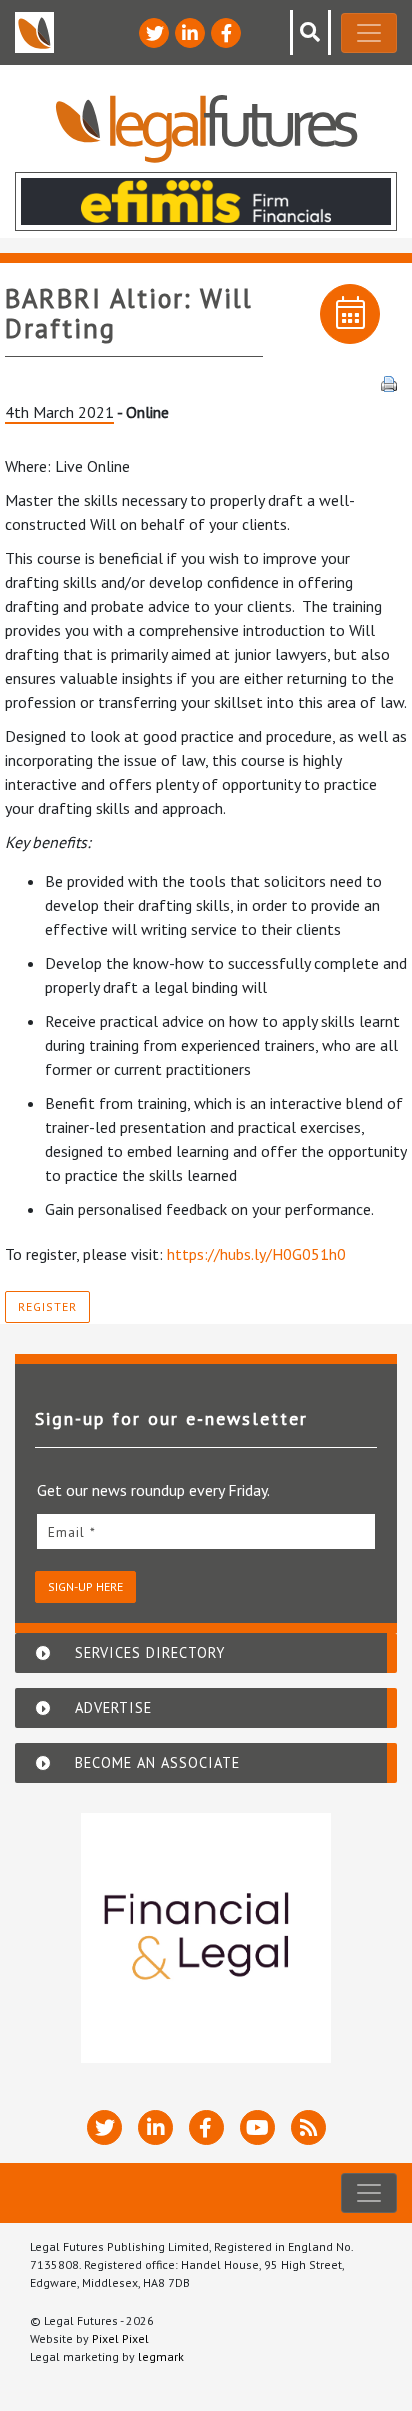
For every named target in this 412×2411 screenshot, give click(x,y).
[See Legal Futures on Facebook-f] (226, 33)
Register (47, 1306)
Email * (72, 1532)
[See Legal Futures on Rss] (308, 2127)
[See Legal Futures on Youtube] (257, 2127)
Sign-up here (85, 1586)
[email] (206, 1531)
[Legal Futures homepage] (206, 128)
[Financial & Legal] (206, 1938)
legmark (161, 2356)
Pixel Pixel (120, 2338)
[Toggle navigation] (369, 33)
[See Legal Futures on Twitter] (154, 33)
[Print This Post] (389, 382)
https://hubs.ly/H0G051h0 (256, 1254)
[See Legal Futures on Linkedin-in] (190, 33)
